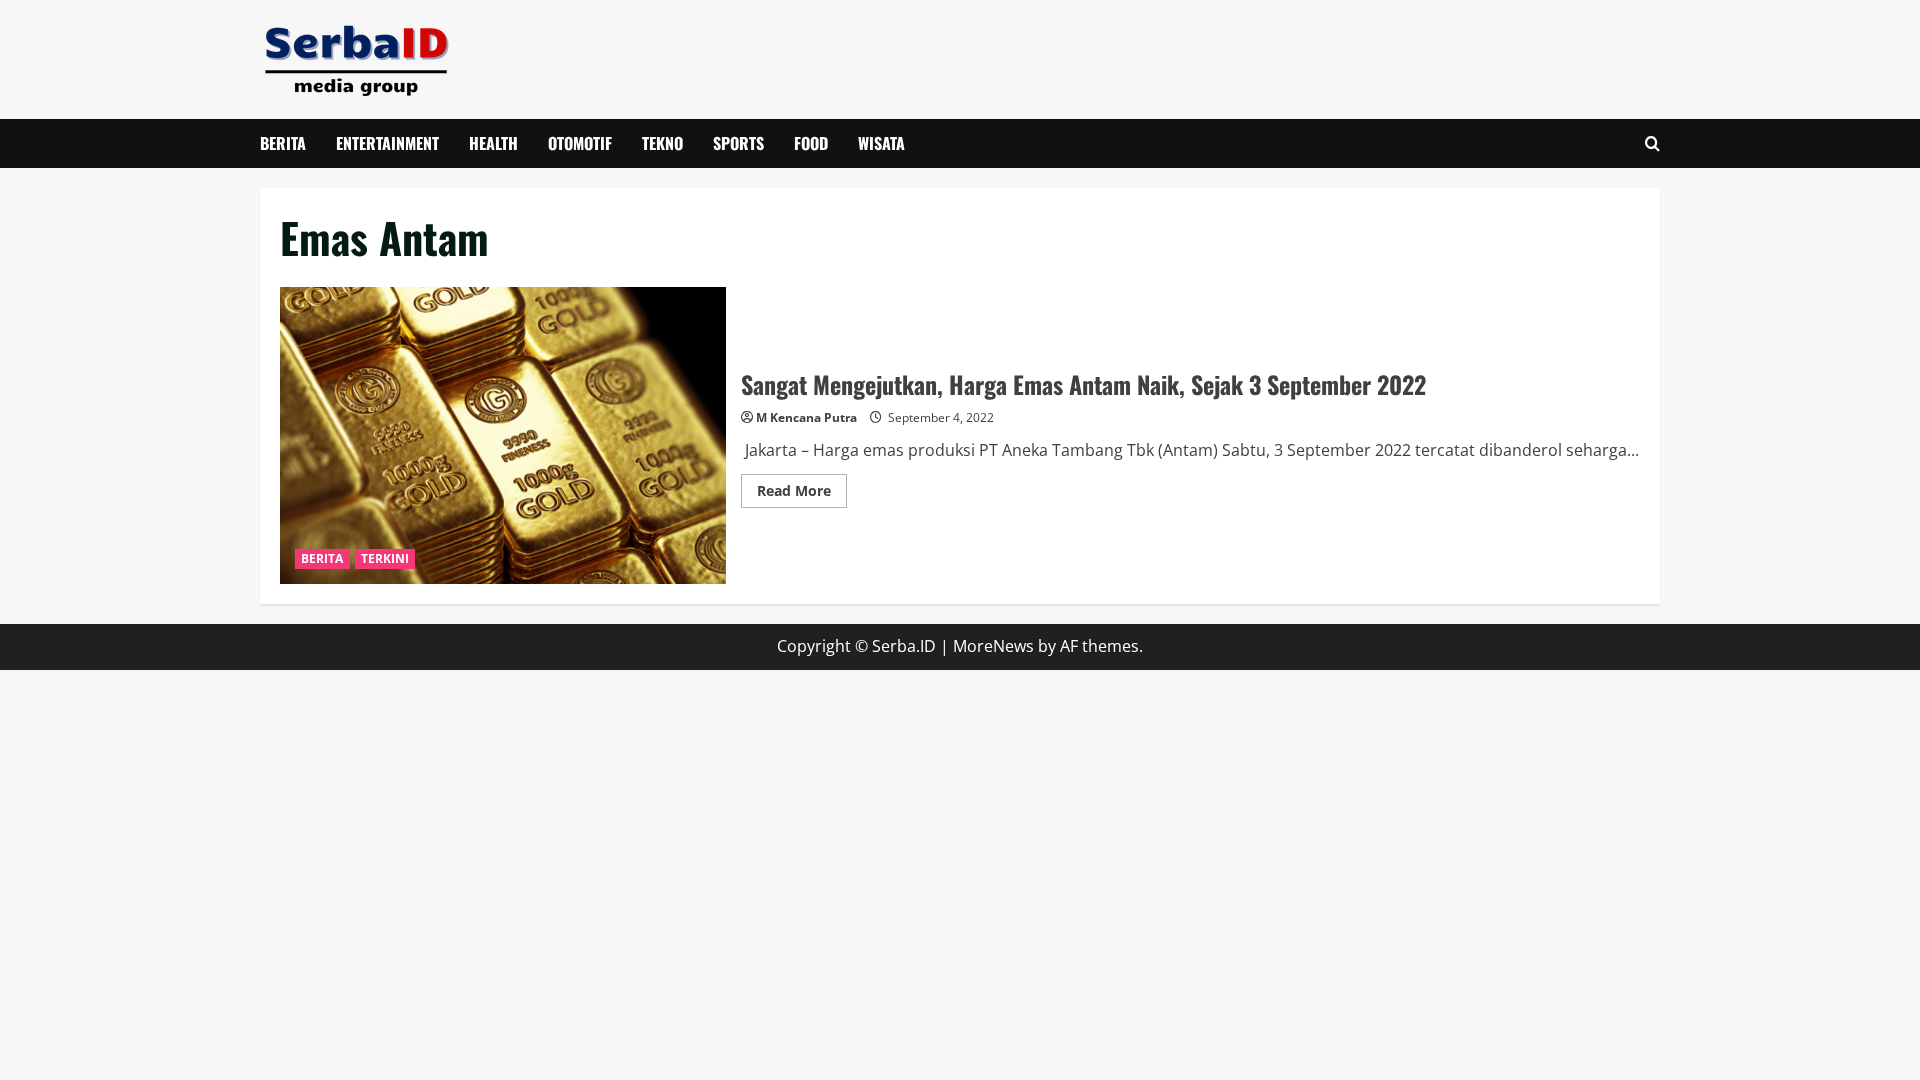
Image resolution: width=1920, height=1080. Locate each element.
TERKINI (385, 558)
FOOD (811, 143)
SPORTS (738, 143)
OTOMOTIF (580, 143)
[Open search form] (1652, 143)
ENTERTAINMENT (387, 143)
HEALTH (493, 143)
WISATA (881, 143)
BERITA (283, 143)
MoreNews (993, 646)
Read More (802, 494)
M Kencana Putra (806, 417)
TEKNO (662, 143)
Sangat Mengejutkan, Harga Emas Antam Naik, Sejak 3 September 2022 (503, 435)
